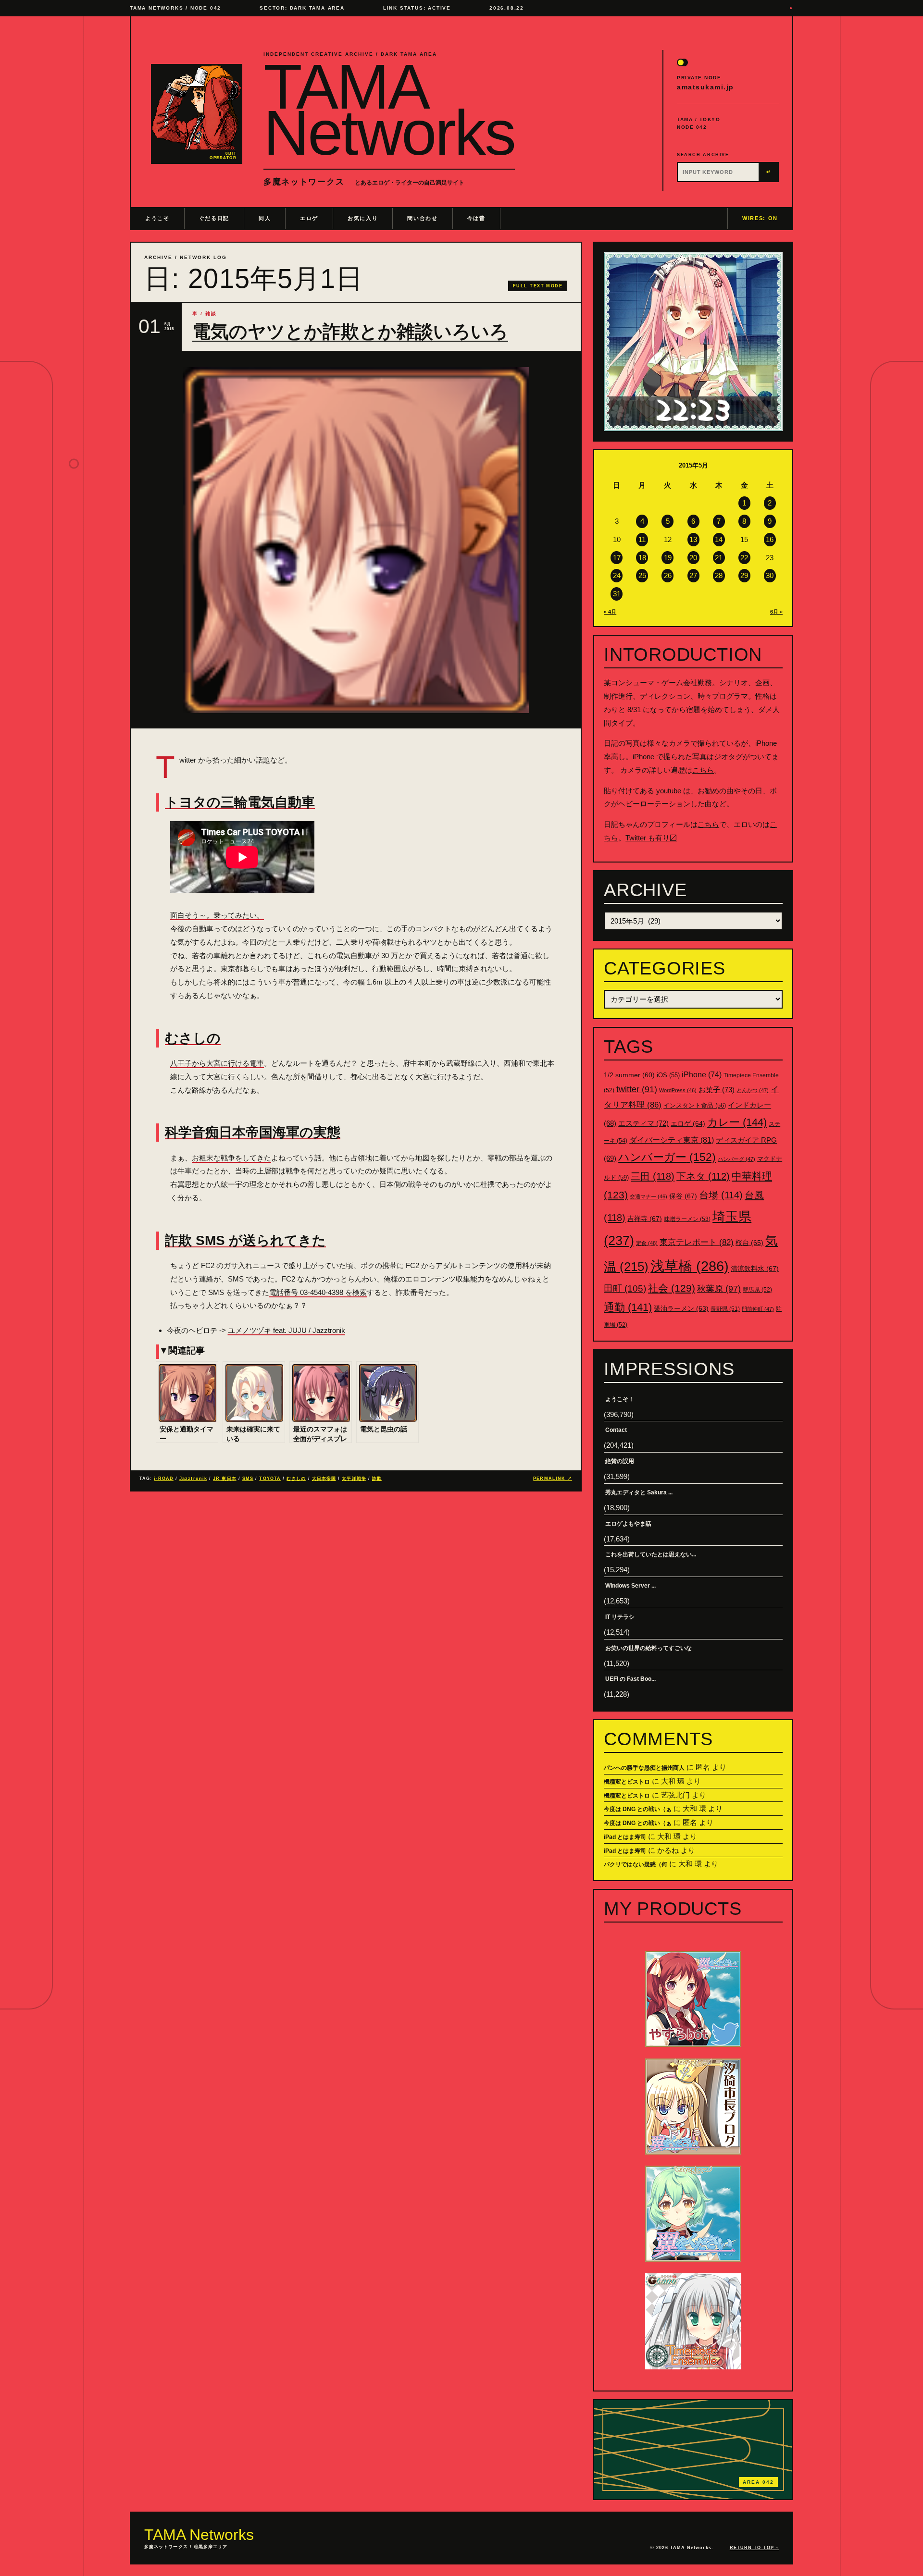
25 (642, 575)
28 (719, 575)
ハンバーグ (736, 1159)
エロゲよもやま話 (628, 1524)
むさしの (193, 1038)
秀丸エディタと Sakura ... (639, 1492)
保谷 (683, 1196)
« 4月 (610, 612)
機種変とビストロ (627, 1782)
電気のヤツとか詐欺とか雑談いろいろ (350, 332)
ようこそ (157, 218)
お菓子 (717, 1090)
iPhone (702, 1075)
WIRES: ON (760, 218)
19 (668, 558)
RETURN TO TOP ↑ (754, 2548)
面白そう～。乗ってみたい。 (217, 915)
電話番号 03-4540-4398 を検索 (318, 1292)
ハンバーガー (667, 1157)
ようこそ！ (620, 1399)
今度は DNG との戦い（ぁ (638, 1809)
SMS (248, 1479)
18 (642, 558)
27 (693, 575)
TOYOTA (270, 1479)
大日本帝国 (324, 1479)
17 (617, 558)
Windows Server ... (630, 1586)
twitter (637, 1089)
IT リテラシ (620, 1617)
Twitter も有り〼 (651, 838)
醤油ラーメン (681, 1308)
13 (693, 539)
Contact (616, 1430)
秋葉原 (719, 1289)
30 (770, 575)
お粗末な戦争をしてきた (231, 1158)
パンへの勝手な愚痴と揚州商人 (644, 1768)
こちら (703, 770)
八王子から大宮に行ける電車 (217, 1063)
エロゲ (309, 218)
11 (642, 539)
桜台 (749, 1243)
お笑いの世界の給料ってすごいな (649, 1648)
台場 (721, 1195)
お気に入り (363, 218)
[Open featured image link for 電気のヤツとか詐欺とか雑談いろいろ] (356, 540)
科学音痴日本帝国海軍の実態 (253, 1132)
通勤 (628, 1307)
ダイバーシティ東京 (672, 1140)
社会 (672, 1288)
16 (770, 539)
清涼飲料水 (755, 1269)
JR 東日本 (225, 1479)
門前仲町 (758, 1309)
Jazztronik (193, 1479)
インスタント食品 (695, 1105)
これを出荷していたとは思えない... (651, 1554)
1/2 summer (629, 1075)
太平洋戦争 (354, 1479)
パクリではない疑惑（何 (636, 1864)
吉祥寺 (645, 1219)
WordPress (678, 1090)
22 (744, 558)
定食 (647, 1243)
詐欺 (377, 1479)
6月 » (776, 612)
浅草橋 (690, 1266)
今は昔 (476, 218)
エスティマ (643, 1123)
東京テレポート (697, 1242)
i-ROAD (163, 1479)
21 (719, 558)
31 (617, 594)
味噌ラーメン (687, 1219)
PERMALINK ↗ (553, 1479)
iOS (668, 1075)
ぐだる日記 (214, 218)
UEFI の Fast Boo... (630, 1679)
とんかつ (753, 1090)
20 (693, 558)
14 (719, 539)
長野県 (725, 1309)
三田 (653, 1176)
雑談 (211, 314)
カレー (737, 1122)
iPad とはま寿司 (625, 1837)
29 (744, 575)
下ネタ (703, 1176)
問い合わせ (422, 218)
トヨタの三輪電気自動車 (240, 802)
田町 (625, 1288)
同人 (265, 218)
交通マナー (649, 1196)
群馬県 (757, 1290)
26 (668, 575)
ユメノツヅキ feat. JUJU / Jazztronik (287, 1330)
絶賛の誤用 (620, 1461)
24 (617, 575)
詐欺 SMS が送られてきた (245, 1240)
